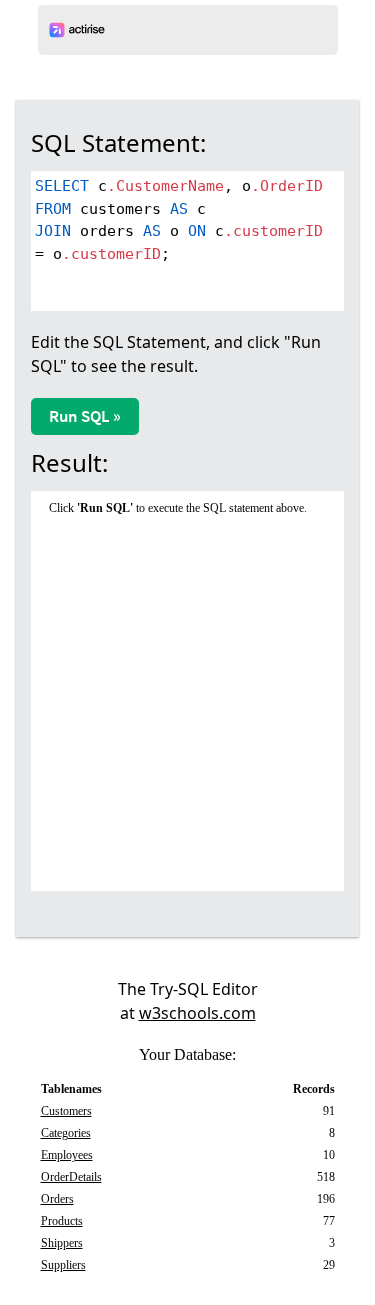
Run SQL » (85, 416)
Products (62, 1221)
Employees (67, 1155)
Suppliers (63, 1265)
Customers (66, 1111)
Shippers (62, 1243)
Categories (66, 1133)
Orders (57, 1199)
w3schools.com (197, 1013)
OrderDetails (71, 1177)
